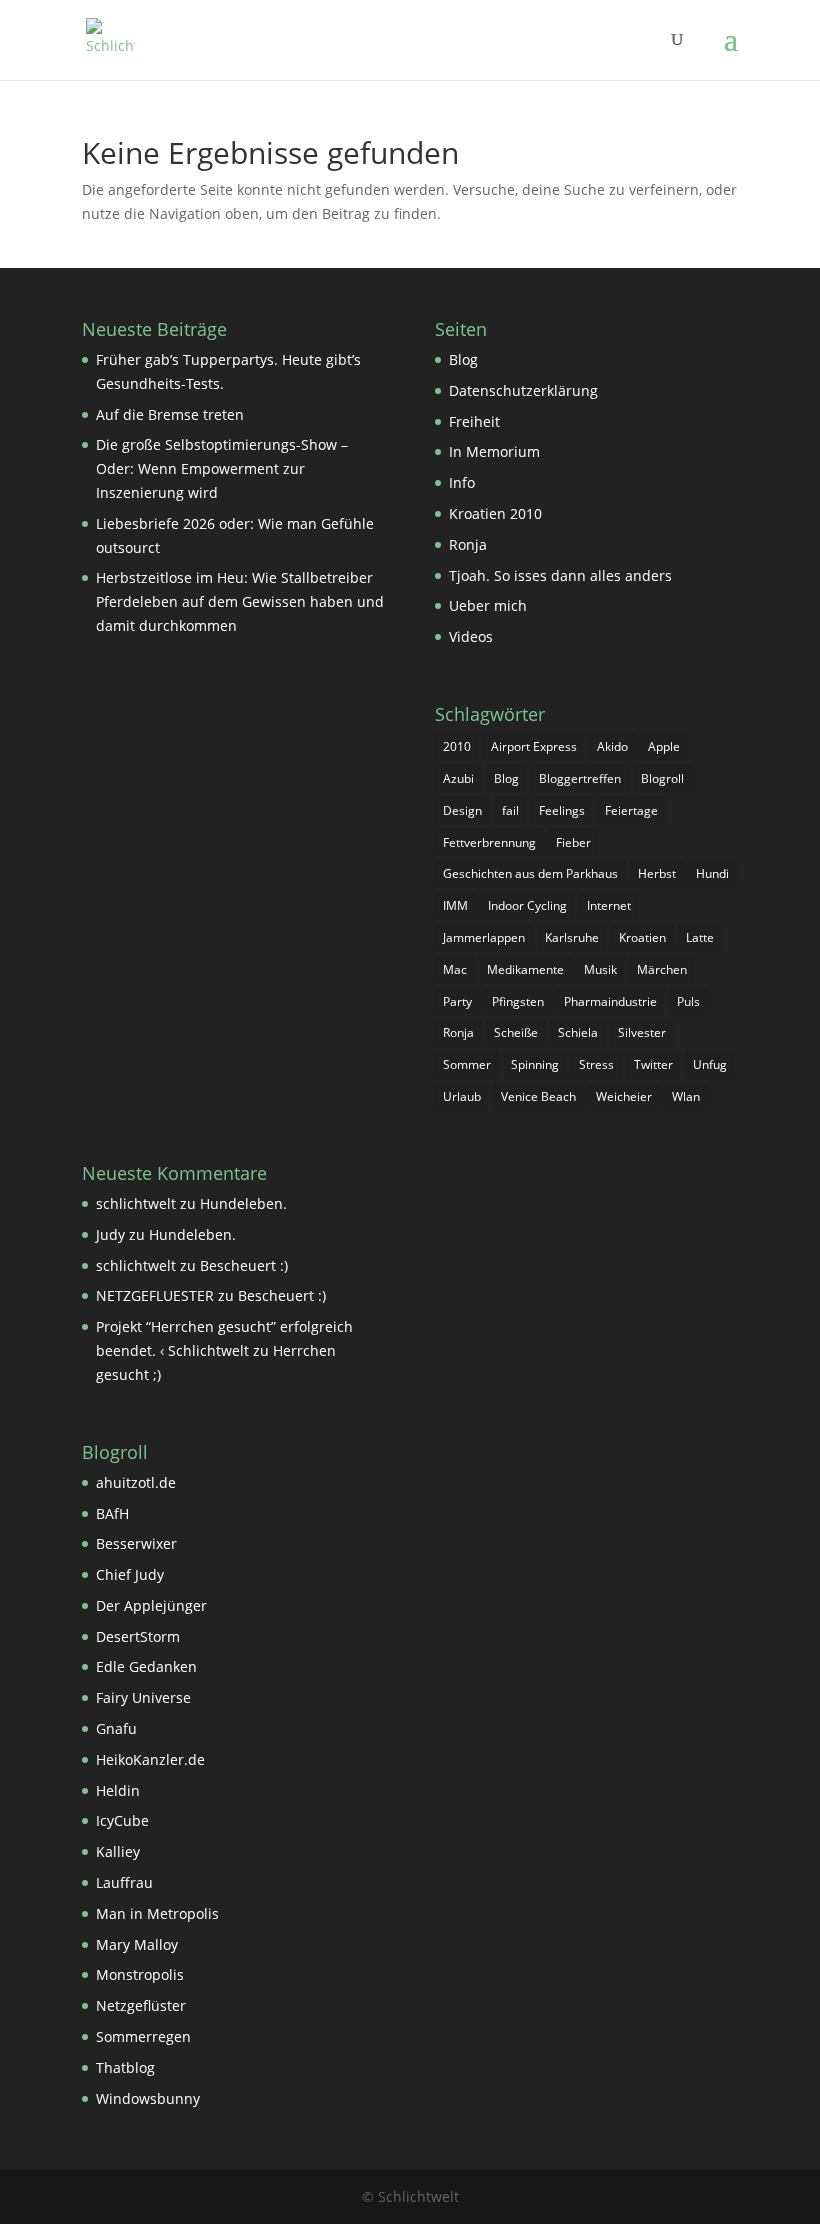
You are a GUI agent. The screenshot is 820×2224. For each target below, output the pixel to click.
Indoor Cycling (527, 905)
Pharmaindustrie (610, 1001)
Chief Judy (130, 1574)
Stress (596, 1064)
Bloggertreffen (580, 778)
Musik (600, 969)
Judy (110, 1234)
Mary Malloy (137, 1944)
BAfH (112, 1513)
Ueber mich (488, 605)
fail (510, 810)
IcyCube (122, 1820)
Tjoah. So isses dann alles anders (560, 575)
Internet (609, 905)
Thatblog (125, 2067)
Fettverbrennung (489, 842)
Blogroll (662, 778)
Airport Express (534, 746)
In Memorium (494, 451)
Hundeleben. (243, 1203)
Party (457, 1001)
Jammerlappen (484, 937)
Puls (688, 1001)
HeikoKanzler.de (150, 1759)
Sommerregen (143, 2036)
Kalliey (118, 1851)
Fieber (573, 842)
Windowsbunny (148, 2098)
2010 (457, 746)
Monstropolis (140, 1974)
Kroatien (642, 937)
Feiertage (631, 810)
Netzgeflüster (141, 2005)
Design (462, 810)
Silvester (642, 1032)
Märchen (662, 969)
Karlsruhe (572, 937)
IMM (455, 905)
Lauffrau (124, 1882)
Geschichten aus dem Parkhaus (530, 873)
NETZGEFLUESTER (155, 1295)
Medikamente (525, 969)
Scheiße (516, 1032)
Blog (463, 359)
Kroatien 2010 (495, 513)
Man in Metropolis (157, 1913)
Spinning (535, 1064)
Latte (700, 937)
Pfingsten (518, 1001)
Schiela (578, 1032)
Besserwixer (136, 1543)
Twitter (653, 1064)
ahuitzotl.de (136, 1482)
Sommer (467, 1064)
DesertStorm (138, 1636)
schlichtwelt (136, 1203)
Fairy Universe (143, 1697)
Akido (612, 746)
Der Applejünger (151, 1605)
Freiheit (474, 421)
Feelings (562, 810)
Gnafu (116, 1728)
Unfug (710, 1064)
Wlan (686, 1096)
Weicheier (624, 1096)
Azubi (458, 778)
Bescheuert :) (244, 1265)
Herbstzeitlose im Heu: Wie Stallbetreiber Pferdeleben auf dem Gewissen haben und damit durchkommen (240, 601)
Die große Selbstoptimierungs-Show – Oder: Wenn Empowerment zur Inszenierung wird (222, 468)
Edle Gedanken (146, 1666)
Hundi (712, 873)
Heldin (118, 1790)
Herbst (657, 873)
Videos (471, 636)
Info (462, 482)
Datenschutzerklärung (523, 390)
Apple (664, 746)
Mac (455, 969)
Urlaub (462, 1096)
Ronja (468, 544)
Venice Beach (538, 1096)
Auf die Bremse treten (170, 414)
